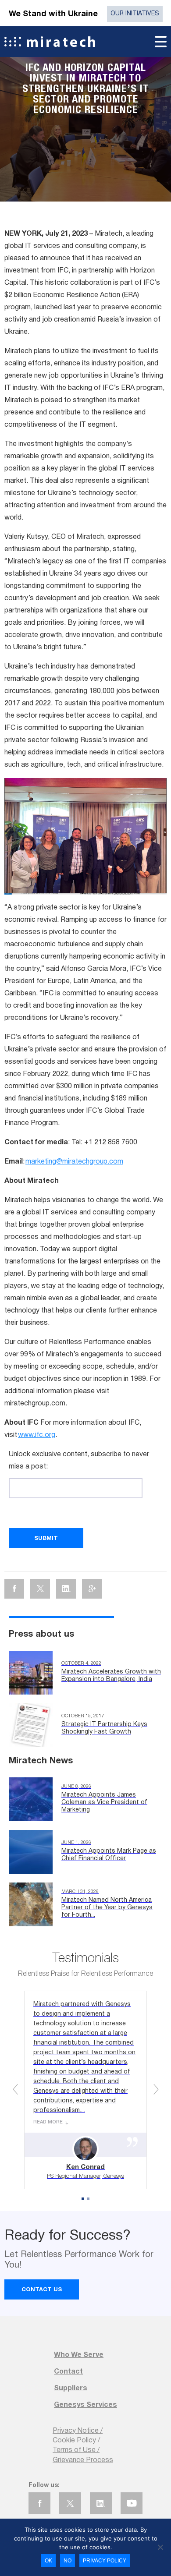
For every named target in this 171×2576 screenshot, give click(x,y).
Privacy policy (105, 2561)
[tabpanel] (85, 129)
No (68, 2561)
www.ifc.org (37, 1435)
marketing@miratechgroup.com (74, 1162)
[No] (160, 2547)
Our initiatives (135, 14)
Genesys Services (85, 2405)
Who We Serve (79, 2355)
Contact (68, 2372)
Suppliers (71, 2388)
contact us (42, 2290)
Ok (48, 2561)
